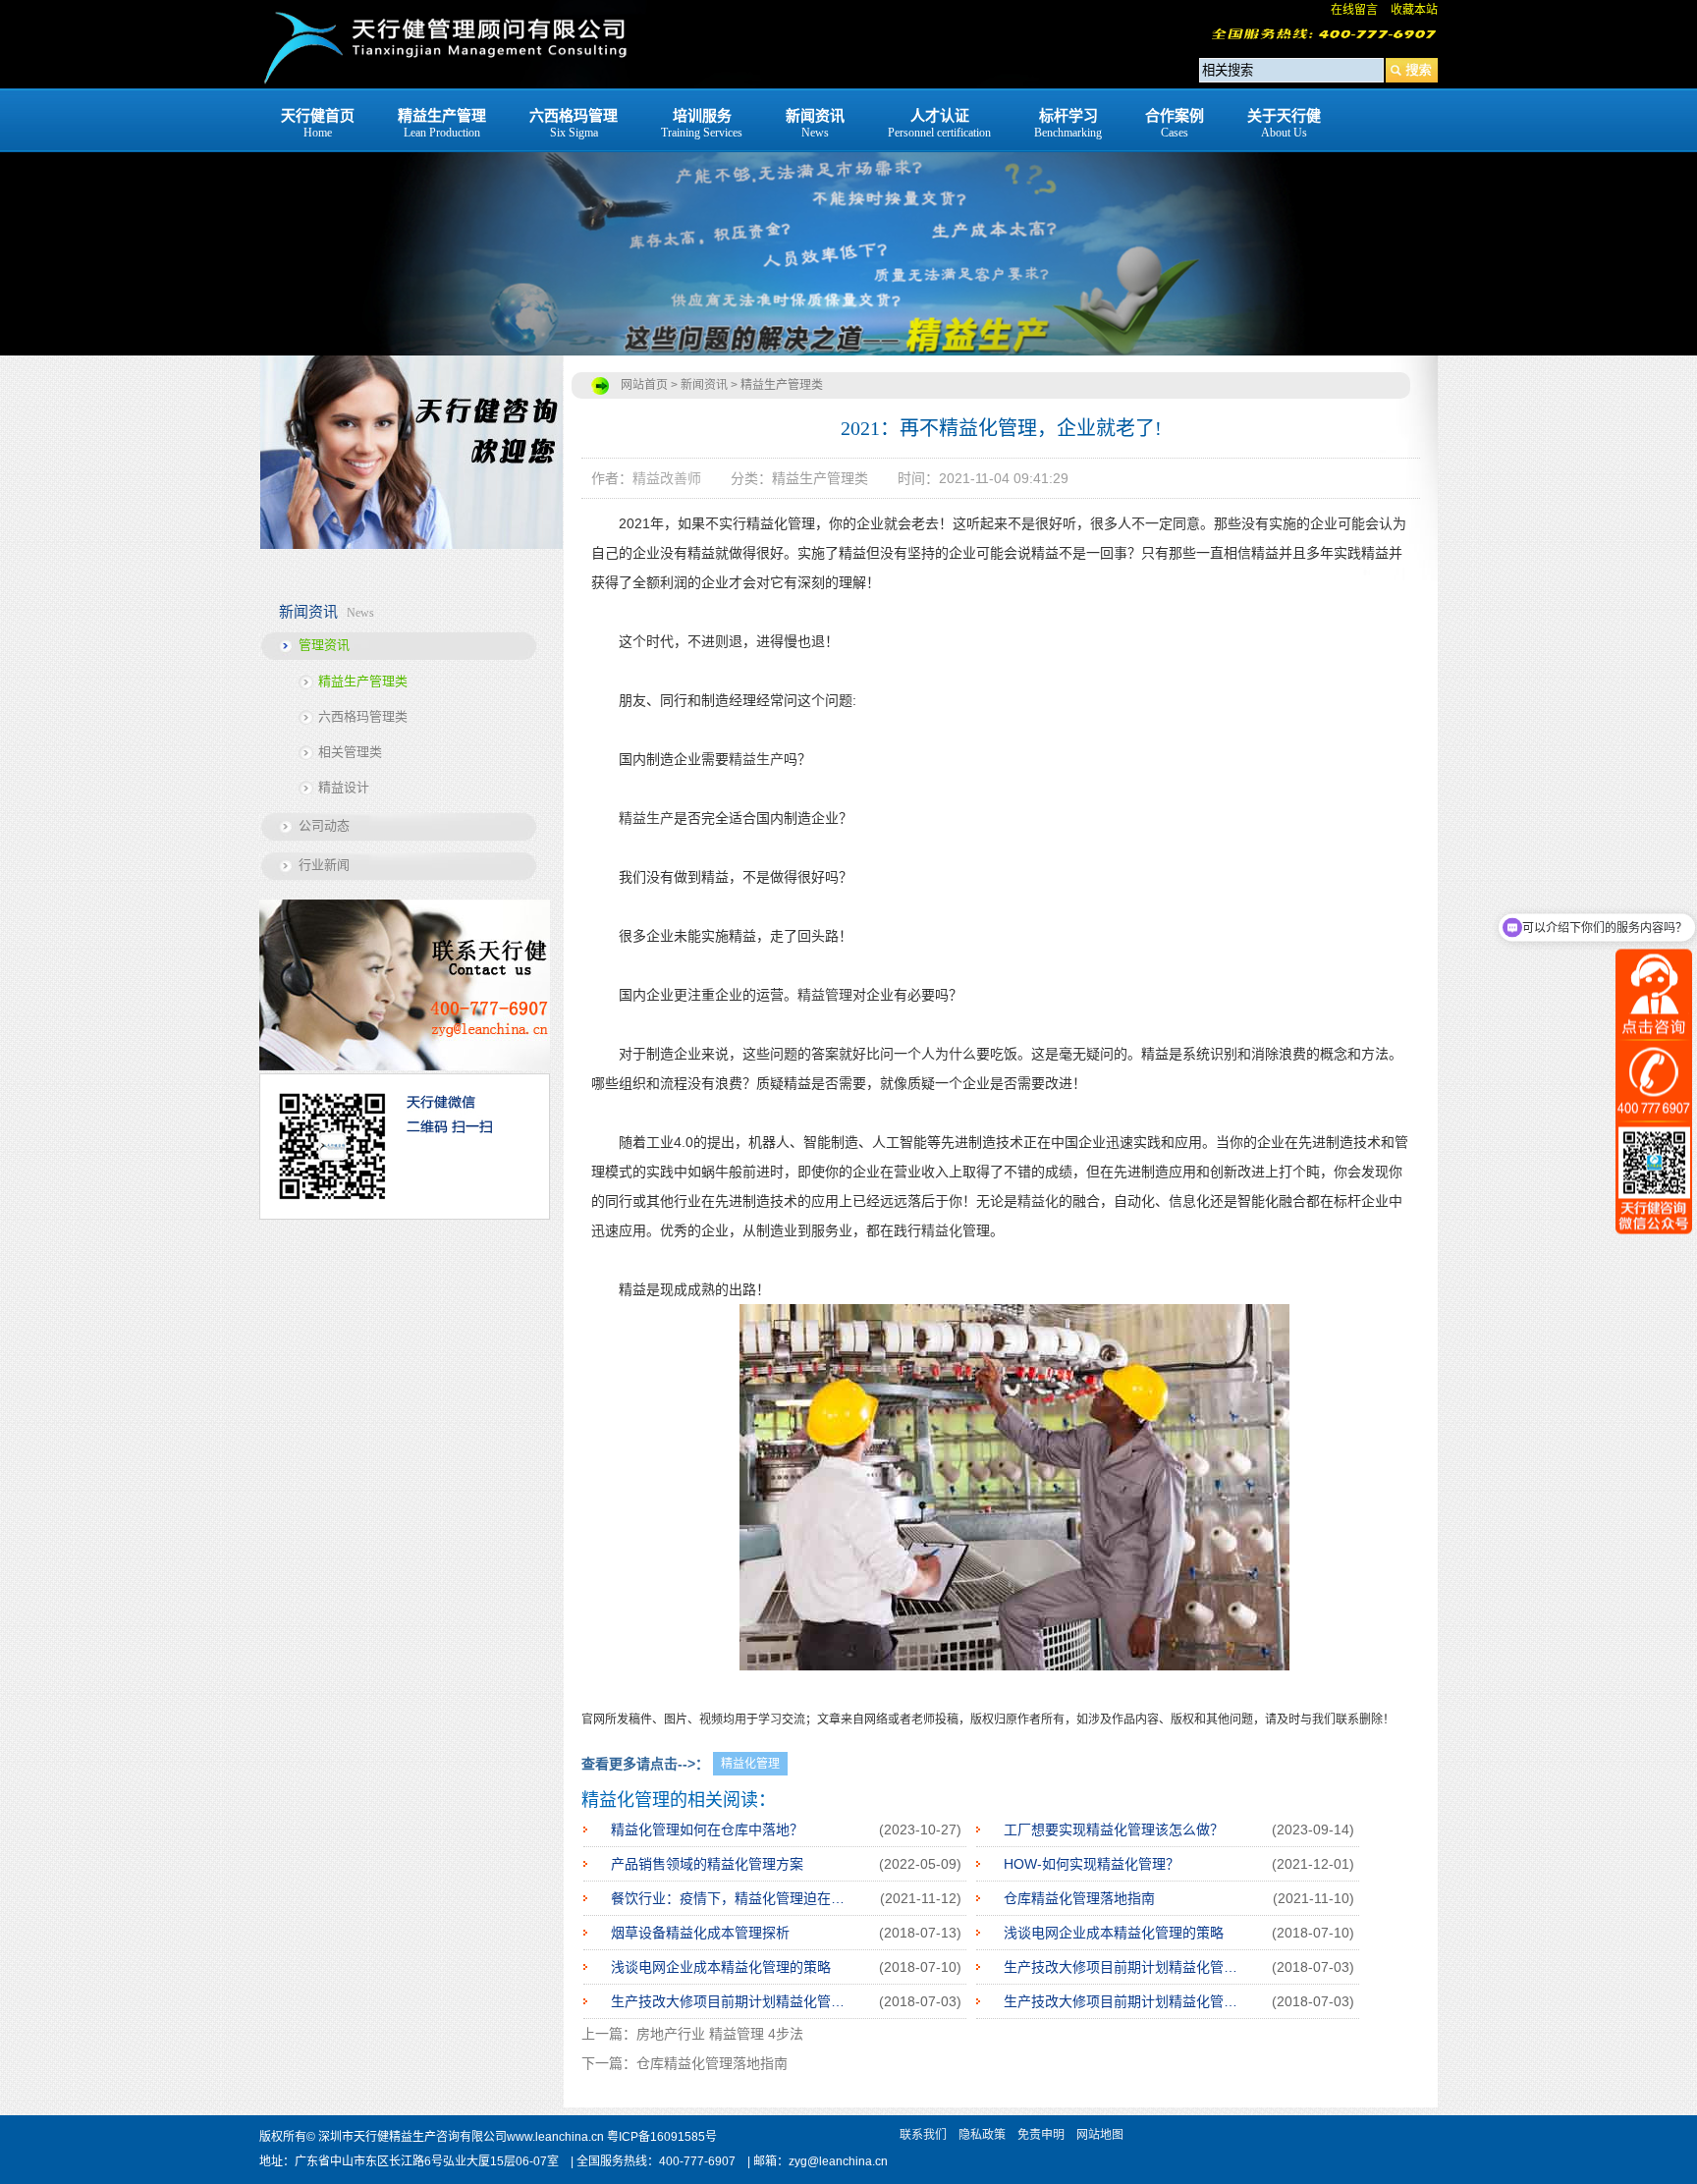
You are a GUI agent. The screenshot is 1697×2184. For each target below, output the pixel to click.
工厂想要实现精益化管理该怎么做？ (1114, 1829)
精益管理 (825, 995)
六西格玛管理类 (363, 716)
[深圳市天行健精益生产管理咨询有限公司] (444, 83)
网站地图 (1100, 2135)
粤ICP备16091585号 (662, 2137)
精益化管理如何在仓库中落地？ (707, 1829)
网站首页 (644, 385)
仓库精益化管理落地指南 (1079, 1898)
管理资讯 (324, 645)
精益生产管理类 (363, 681)
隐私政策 (982, 2135)
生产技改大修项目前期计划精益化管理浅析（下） (1124, 1967)
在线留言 (1354, 10)
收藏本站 (1414, 10)
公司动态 (324, 825)
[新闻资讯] (848, 178)
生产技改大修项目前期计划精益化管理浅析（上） (1124, 2001)
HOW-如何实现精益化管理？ (1092, 1864)
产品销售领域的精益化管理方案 (707, 1864)
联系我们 (923, 2135)
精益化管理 (750, 1764)
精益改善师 (667, 478)
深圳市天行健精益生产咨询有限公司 (412, 2137)
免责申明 (1041, 2135)
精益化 (1038, 1201)
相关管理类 (350, 752)
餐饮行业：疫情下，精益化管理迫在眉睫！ (732, 1898)
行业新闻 (324, 865)
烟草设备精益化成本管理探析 (700, 1933)
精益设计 (344, 787)
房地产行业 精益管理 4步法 (720, 2034)
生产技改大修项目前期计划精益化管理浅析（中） (732, 2001)
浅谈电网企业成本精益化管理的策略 (1114, 1933)
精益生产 (756, 759)
